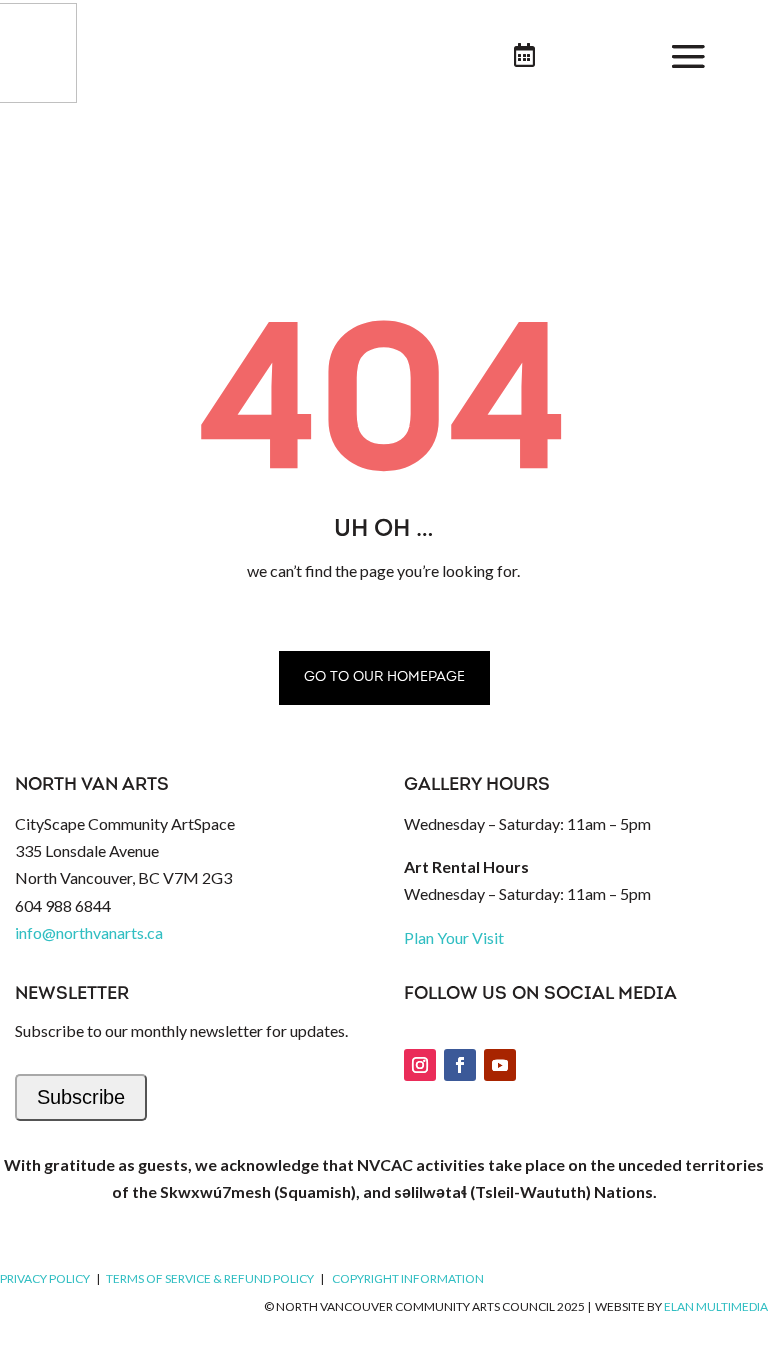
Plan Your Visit (454, 937)
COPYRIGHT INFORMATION (408, 1278)
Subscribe (81, 1097)
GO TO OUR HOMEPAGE (384, 677)
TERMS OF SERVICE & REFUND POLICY (210, 1278)
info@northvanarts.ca (89, 932)
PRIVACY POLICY (45, 1278)
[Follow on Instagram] (420, 1065)
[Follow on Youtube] (500, 1065)
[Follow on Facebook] (460, 1065)
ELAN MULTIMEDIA (716, 1306)
